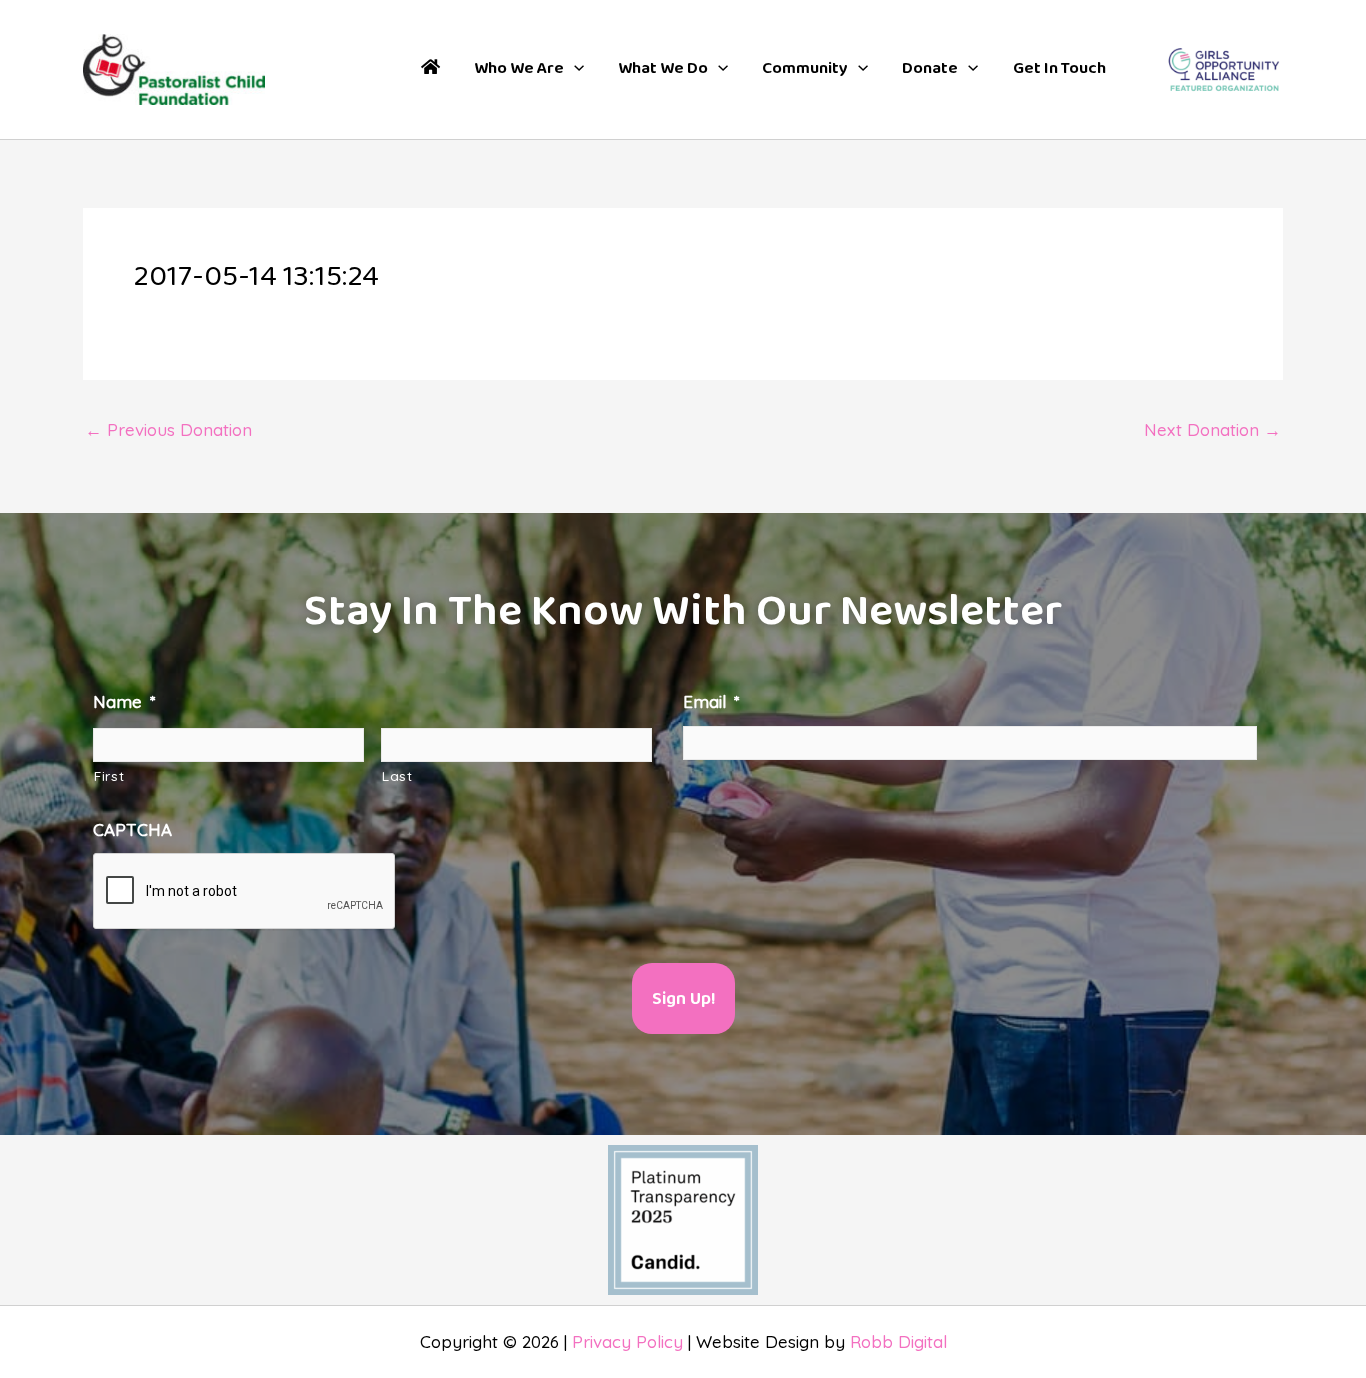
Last (397, 775)
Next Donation (1212, 429)
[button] (529, 69)
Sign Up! (683, 999)
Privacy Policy (627, 1341)
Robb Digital (898, 1341)
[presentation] (245, 892)
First (109, 775)
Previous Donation (168, 429)
